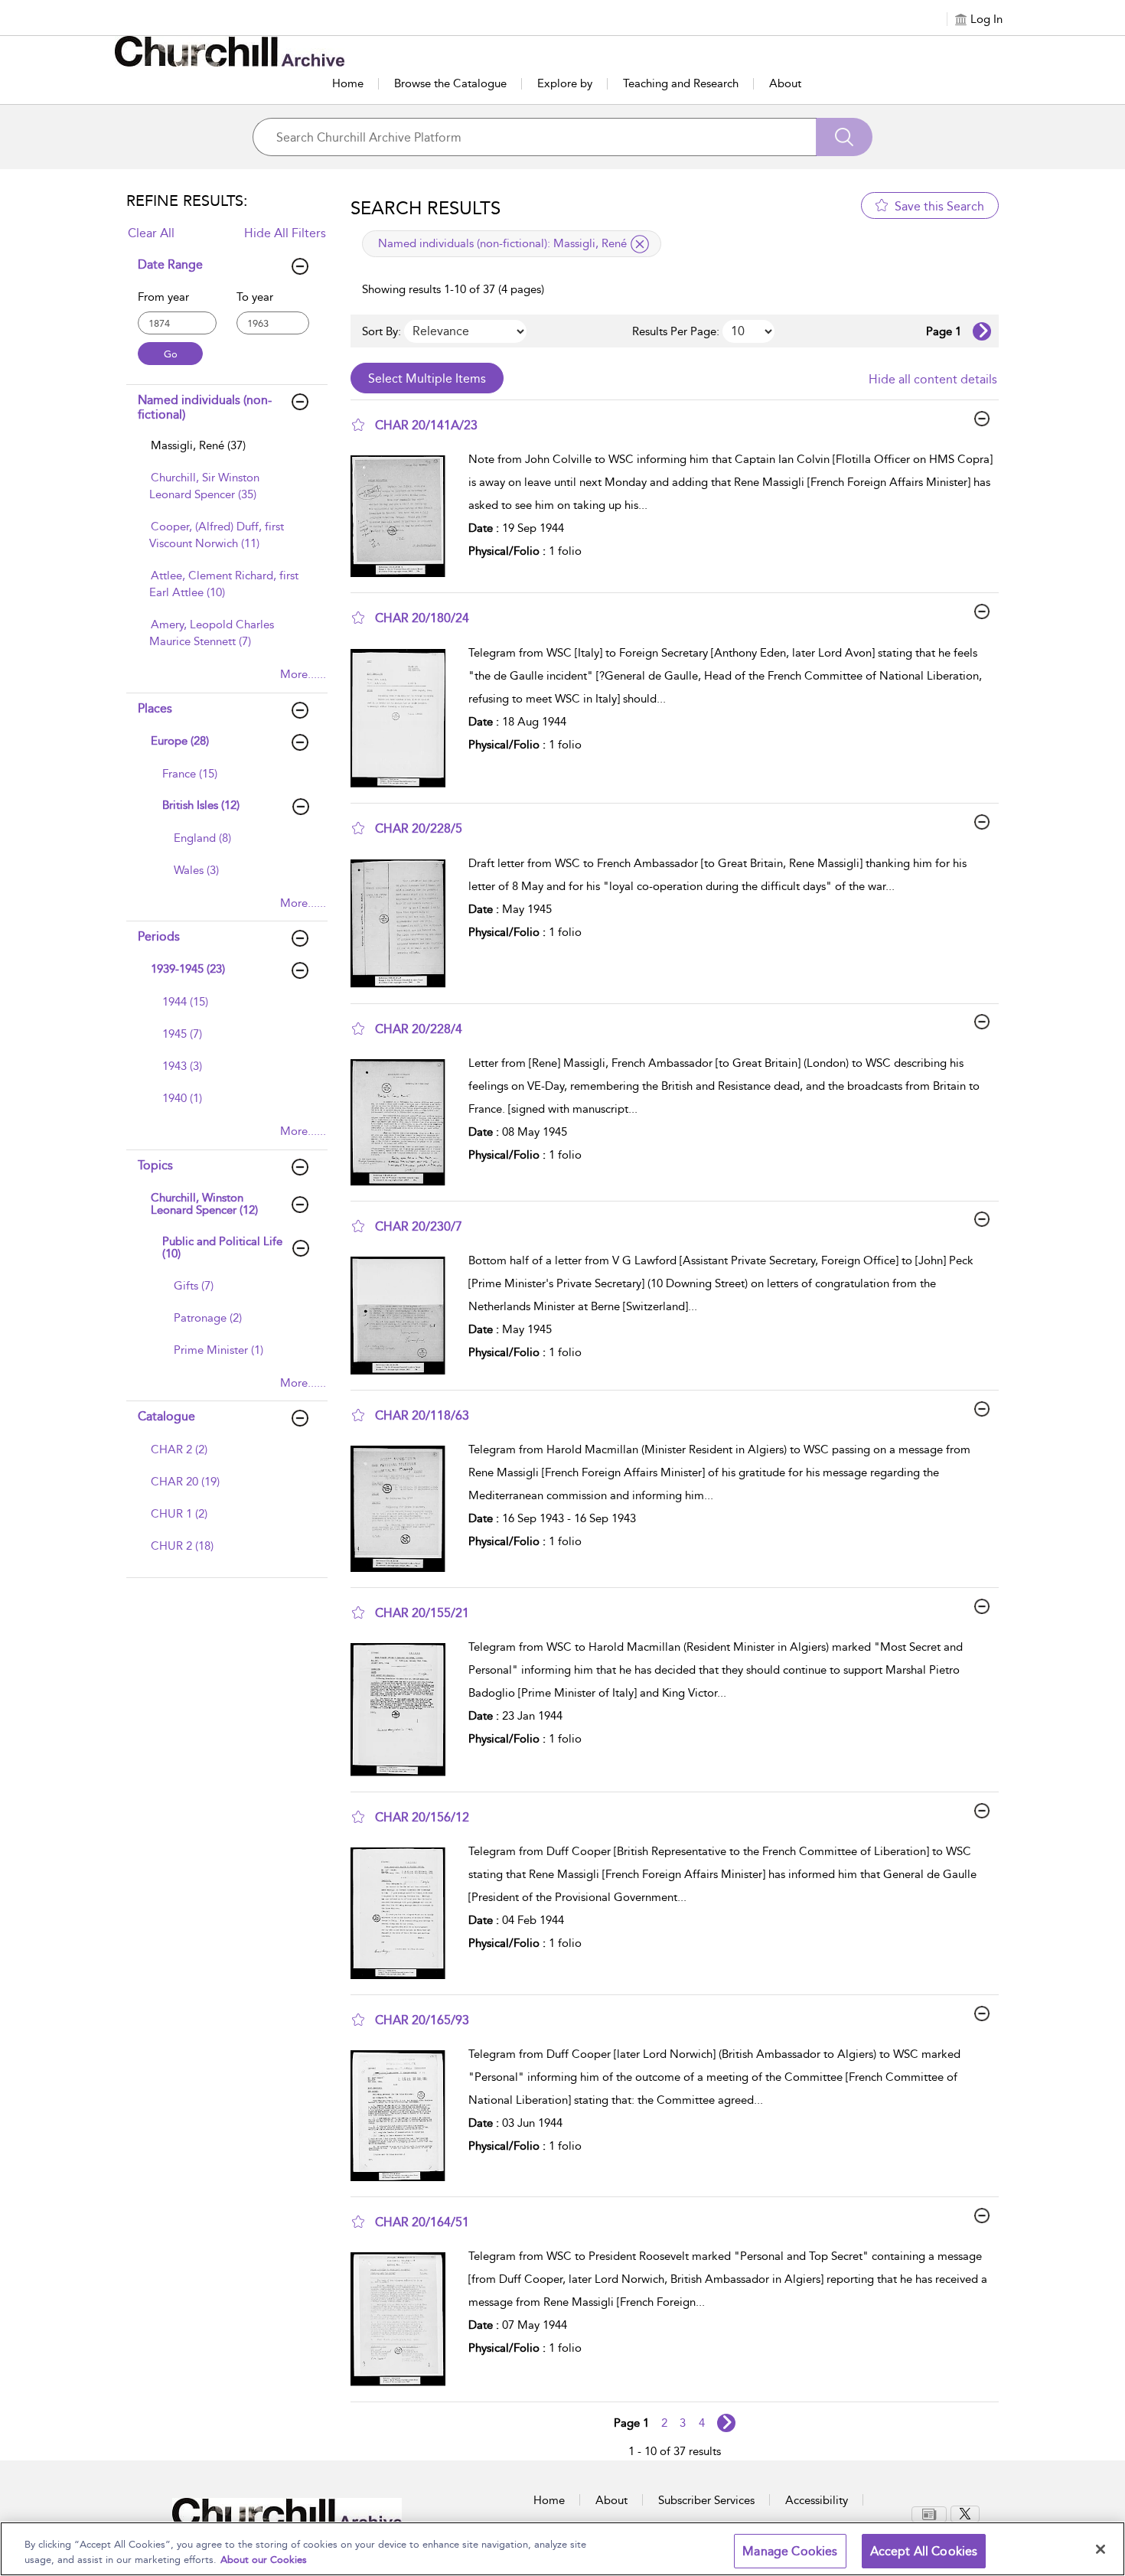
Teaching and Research (681, 83)
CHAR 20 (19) (185, 1482)
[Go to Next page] (982, 331)
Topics (155, 1165)
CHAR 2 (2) (179, 1449)
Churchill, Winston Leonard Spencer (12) (204, 1204)
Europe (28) (180, 741)
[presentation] (404, 516)
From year (163, 297)
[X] (965, 2514)
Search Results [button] (426, 208)
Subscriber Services (706, 2500)
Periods (159, 936)
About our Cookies (264, 2560)
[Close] (1101, 2549)
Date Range (170, 264)
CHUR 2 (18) (182, 1546)
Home (348, 83)
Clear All (151, 233)
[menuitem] (225, 453)
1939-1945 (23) (188, 969)
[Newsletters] (929, 2514)
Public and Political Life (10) (222, 1248)
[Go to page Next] (726, 2423)
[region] (562, 2549)
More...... (303, 674)
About (785, 83)
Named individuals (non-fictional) (205, 407)
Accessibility (817, 2500)
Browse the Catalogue (450, 83)
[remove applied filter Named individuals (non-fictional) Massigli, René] (640, 244)
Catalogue (166, 1416)
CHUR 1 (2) (179, 1514)
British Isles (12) (201, 805)
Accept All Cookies (924, 2551)
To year (255, 297)
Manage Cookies (790, 2551)
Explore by (565, 83)
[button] (358, 425)
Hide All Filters (285, 233)
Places (155, 708)
